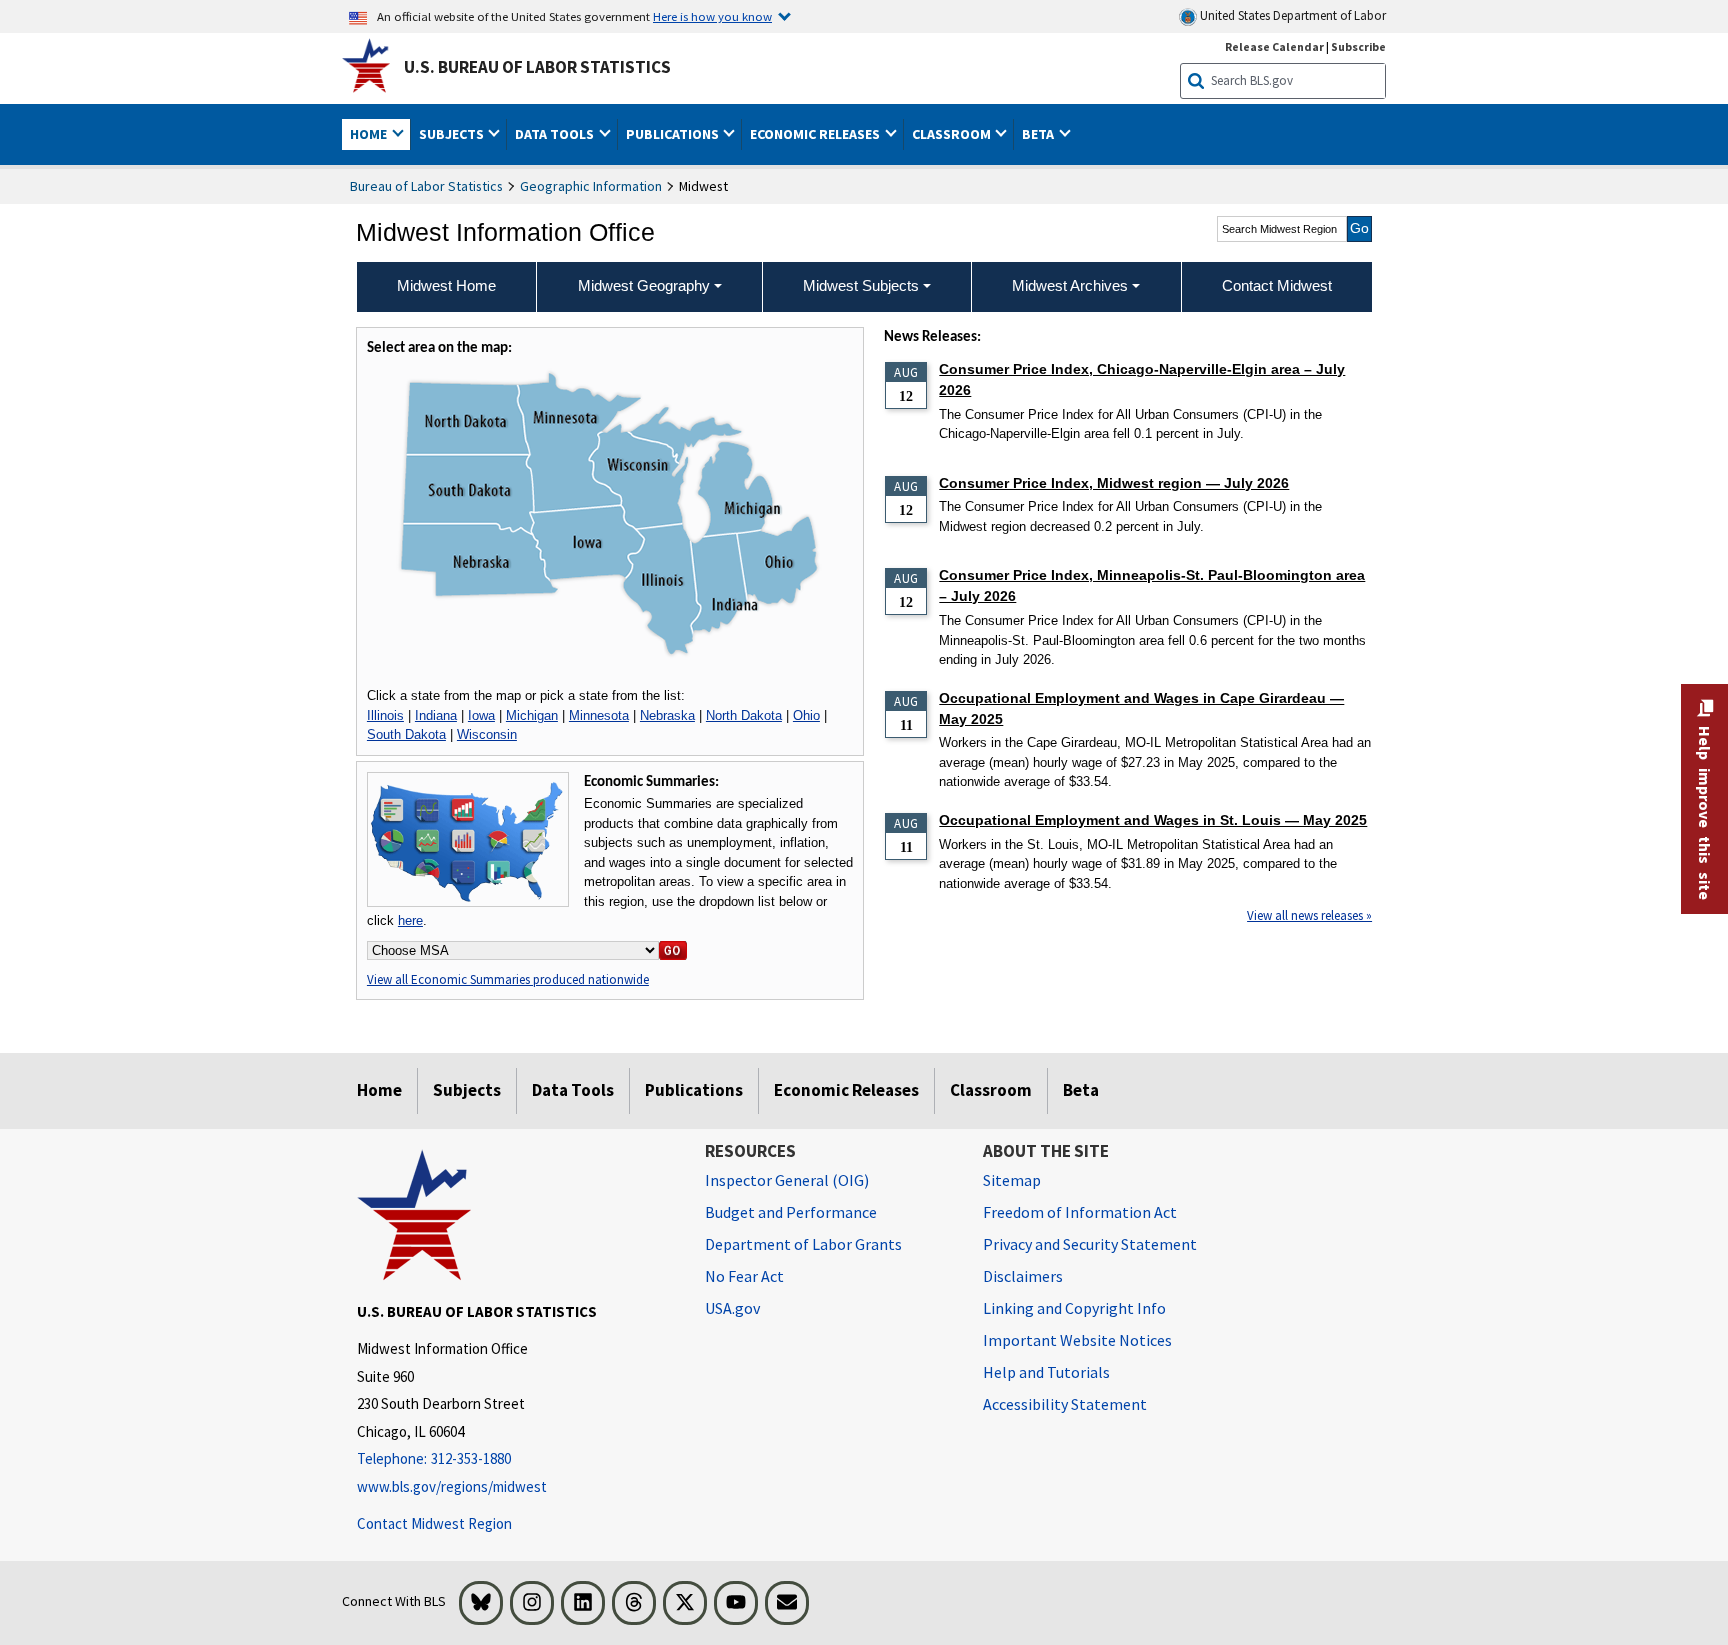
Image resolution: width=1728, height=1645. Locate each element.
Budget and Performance (791, 1212)
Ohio (806, 715)
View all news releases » (1309, 915)
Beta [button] (1039, 134)
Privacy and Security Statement (1090, 1244)
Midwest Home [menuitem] (446, 285)
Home (379, 1090)
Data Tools (573, 1090)
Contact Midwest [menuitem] (1277, 285)
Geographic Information (591, 186)
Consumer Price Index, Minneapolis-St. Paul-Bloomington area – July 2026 (1152, 585)
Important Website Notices (1077, 1340)
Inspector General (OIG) (787, 1180)
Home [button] (370, 134)
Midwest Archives (1070, 285)
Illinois (385, 715)
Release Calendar (1274, 46)
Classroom (991, 1090)
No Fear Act (744, 1276)
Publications (694, 1090)
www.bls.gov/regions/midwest (452, 1486)
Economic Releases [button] (816, 134)
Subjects (467, 1090)
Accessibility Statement (1065, 1404)
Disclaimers (1023, 1276)
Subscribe (1358, 46)
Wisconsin (487, 734)
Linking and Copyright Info (1074, 1308)
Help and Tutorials (1046, 1372)
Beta (1081, 1090)
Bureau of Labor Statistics (426, 186)
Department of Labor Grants (803, 1244)
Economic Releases (846, 1090)
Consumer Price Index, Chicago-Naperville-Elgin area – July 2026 (1142, 379)
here (410, 920)
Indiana (436, 715)
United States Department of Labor (1291, 15)
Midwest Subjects (861, 285)
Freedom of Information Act (1080, 1212)
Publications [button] (674, 134)
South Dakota (406, 734)
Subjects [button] (453, 134)
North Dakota (744, 715)
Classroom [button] (953, 134)
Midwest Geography (644, 285)
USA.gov (732, 1308)
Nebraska (667, 715)
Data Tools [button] (556, 134)
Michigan (532, 715)
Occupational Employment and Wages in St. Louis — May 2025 (1153, 820)
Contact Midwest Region (434, 1523)
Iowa (481, 715)
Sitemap (1012, 1180)
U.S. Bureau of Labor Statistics (537, 67)
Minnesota (599, 715)
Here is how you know (712, 16)
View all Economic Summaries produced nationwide (508, 979)
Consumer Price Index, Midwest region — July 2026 (1114, 483)
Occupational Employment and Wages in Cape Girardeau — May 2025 (1141, 708)
